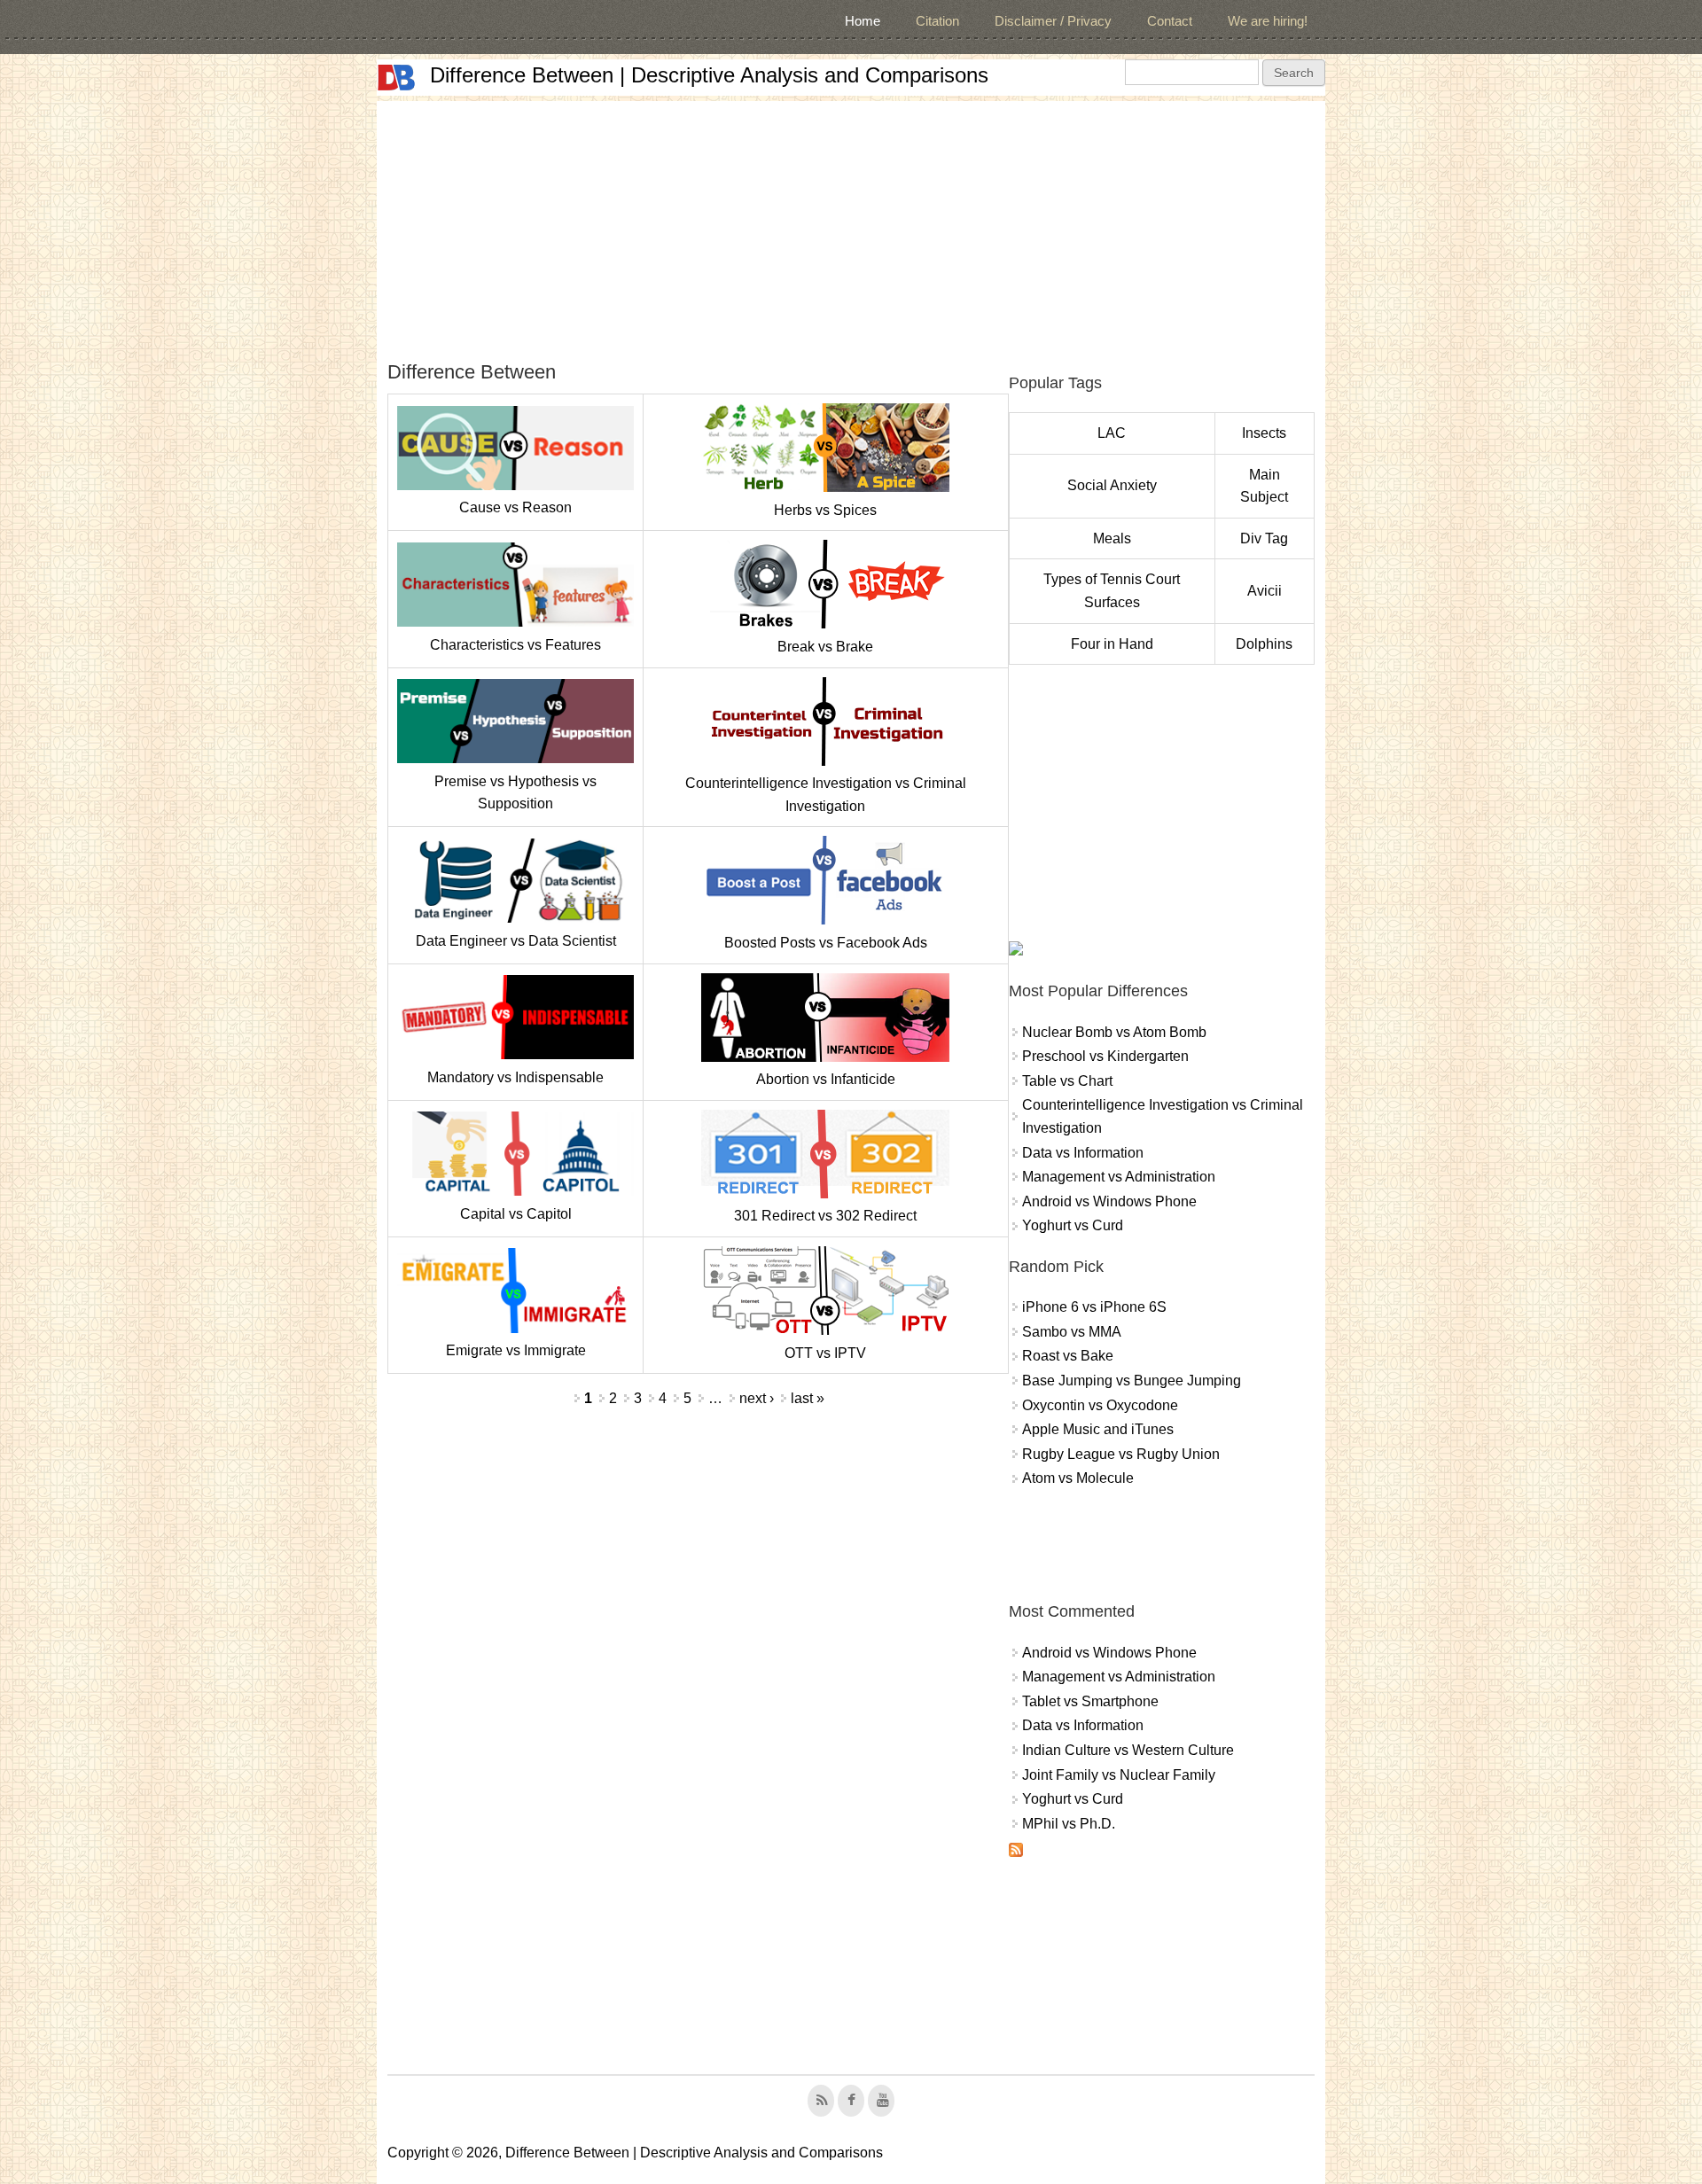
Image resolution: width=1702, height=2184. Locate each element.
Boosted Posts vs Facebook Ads (826, 943)
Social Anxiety (1112, 485)
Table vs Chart (1067, 1081)
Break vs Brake (825, 647)
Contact (1170, 21)
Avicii (1265, 591)
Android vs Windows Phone (1109, 1201)
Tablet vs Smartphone (1090, 1701)
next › (757, 1398)
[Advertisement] (851, 225)
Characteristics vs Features (515, 645)
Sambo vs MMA (1072, 1332)
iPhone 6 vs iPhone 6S (1094, 1307)
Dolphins (1264, 644)
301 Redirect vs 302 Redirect (825, 1216)
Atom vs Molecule (1078, 1478)
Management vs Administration (1119, 1177)
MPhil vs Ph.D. (1069, 1824)
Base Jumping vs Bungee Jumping (1132, 1381)
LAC (1112, 433)
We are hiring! (1268, 21)
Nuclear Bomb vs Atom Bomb (1114, 1032)
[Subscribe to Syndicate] (1016, 1852)
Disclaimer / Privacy (1053, 21)
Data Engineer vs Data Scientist (516, 941)
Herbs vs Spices (825, 510)
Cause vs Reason (515, 507)
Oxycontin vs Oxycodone (1100, 1405)
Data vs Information (1083, 1153)
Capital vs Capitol (516, 1214)
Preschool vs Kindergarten (1105, 1056)
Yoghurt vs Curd (1073, 1225)
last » (808, 1398)
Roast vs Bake (1068, 1356)
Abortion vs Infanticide (826, 1079)
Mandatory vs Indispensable (515, 1077)
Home (863, 21)
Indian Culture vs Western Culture (1128, 1750)
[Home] (396, 78)
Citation (937, 21)
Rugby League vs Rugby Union (1121, 1454)
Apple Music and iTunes (1098, 1429)
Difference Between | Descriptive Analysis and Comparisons (709, 75)
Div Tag (1264, 538)
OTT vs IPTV (825, 1353)
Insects (1264, 433)
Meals (1112, 538)
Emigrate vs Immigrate (516, 1350)
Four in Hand (1112, 644)
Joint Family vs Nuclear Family (1119, 1775)
